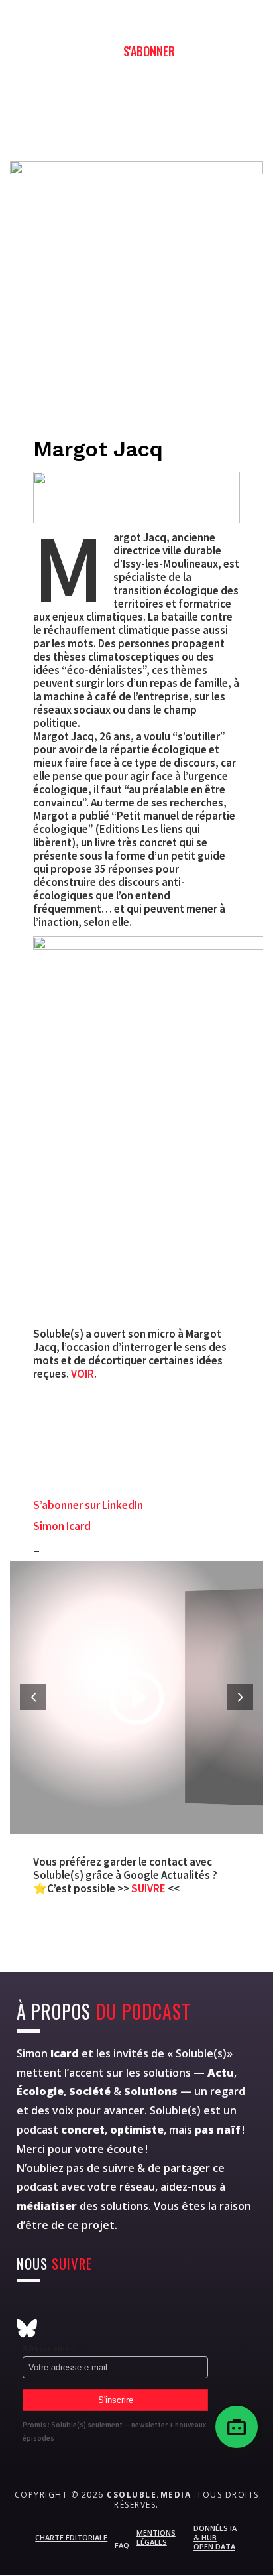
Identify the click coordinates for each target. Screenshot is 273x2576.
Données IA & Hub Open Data (215, 2538)
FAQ (122, 2545)
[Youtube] (92, 2308)
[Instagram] (27, 2308)
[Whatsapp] (124, 2308)
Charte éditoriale (71, 2537)
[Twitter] (59, 2308)
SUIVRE (149, 1888)
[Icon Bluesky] (27, 2328)
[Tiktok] (189, 2308)
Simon (48, 2053)
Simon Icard (62, 1526)
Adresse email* (49, 2348)
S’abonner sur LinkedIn (88, 1505)
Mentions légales (156, 2537)
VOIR (82, 1374)
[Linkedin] (157, 2308)
